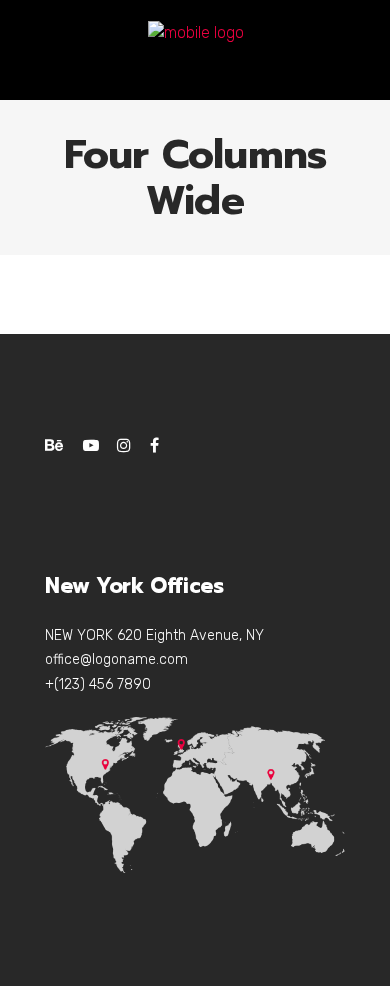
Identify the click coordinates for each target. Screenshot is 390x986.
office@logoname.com (116, 659)
